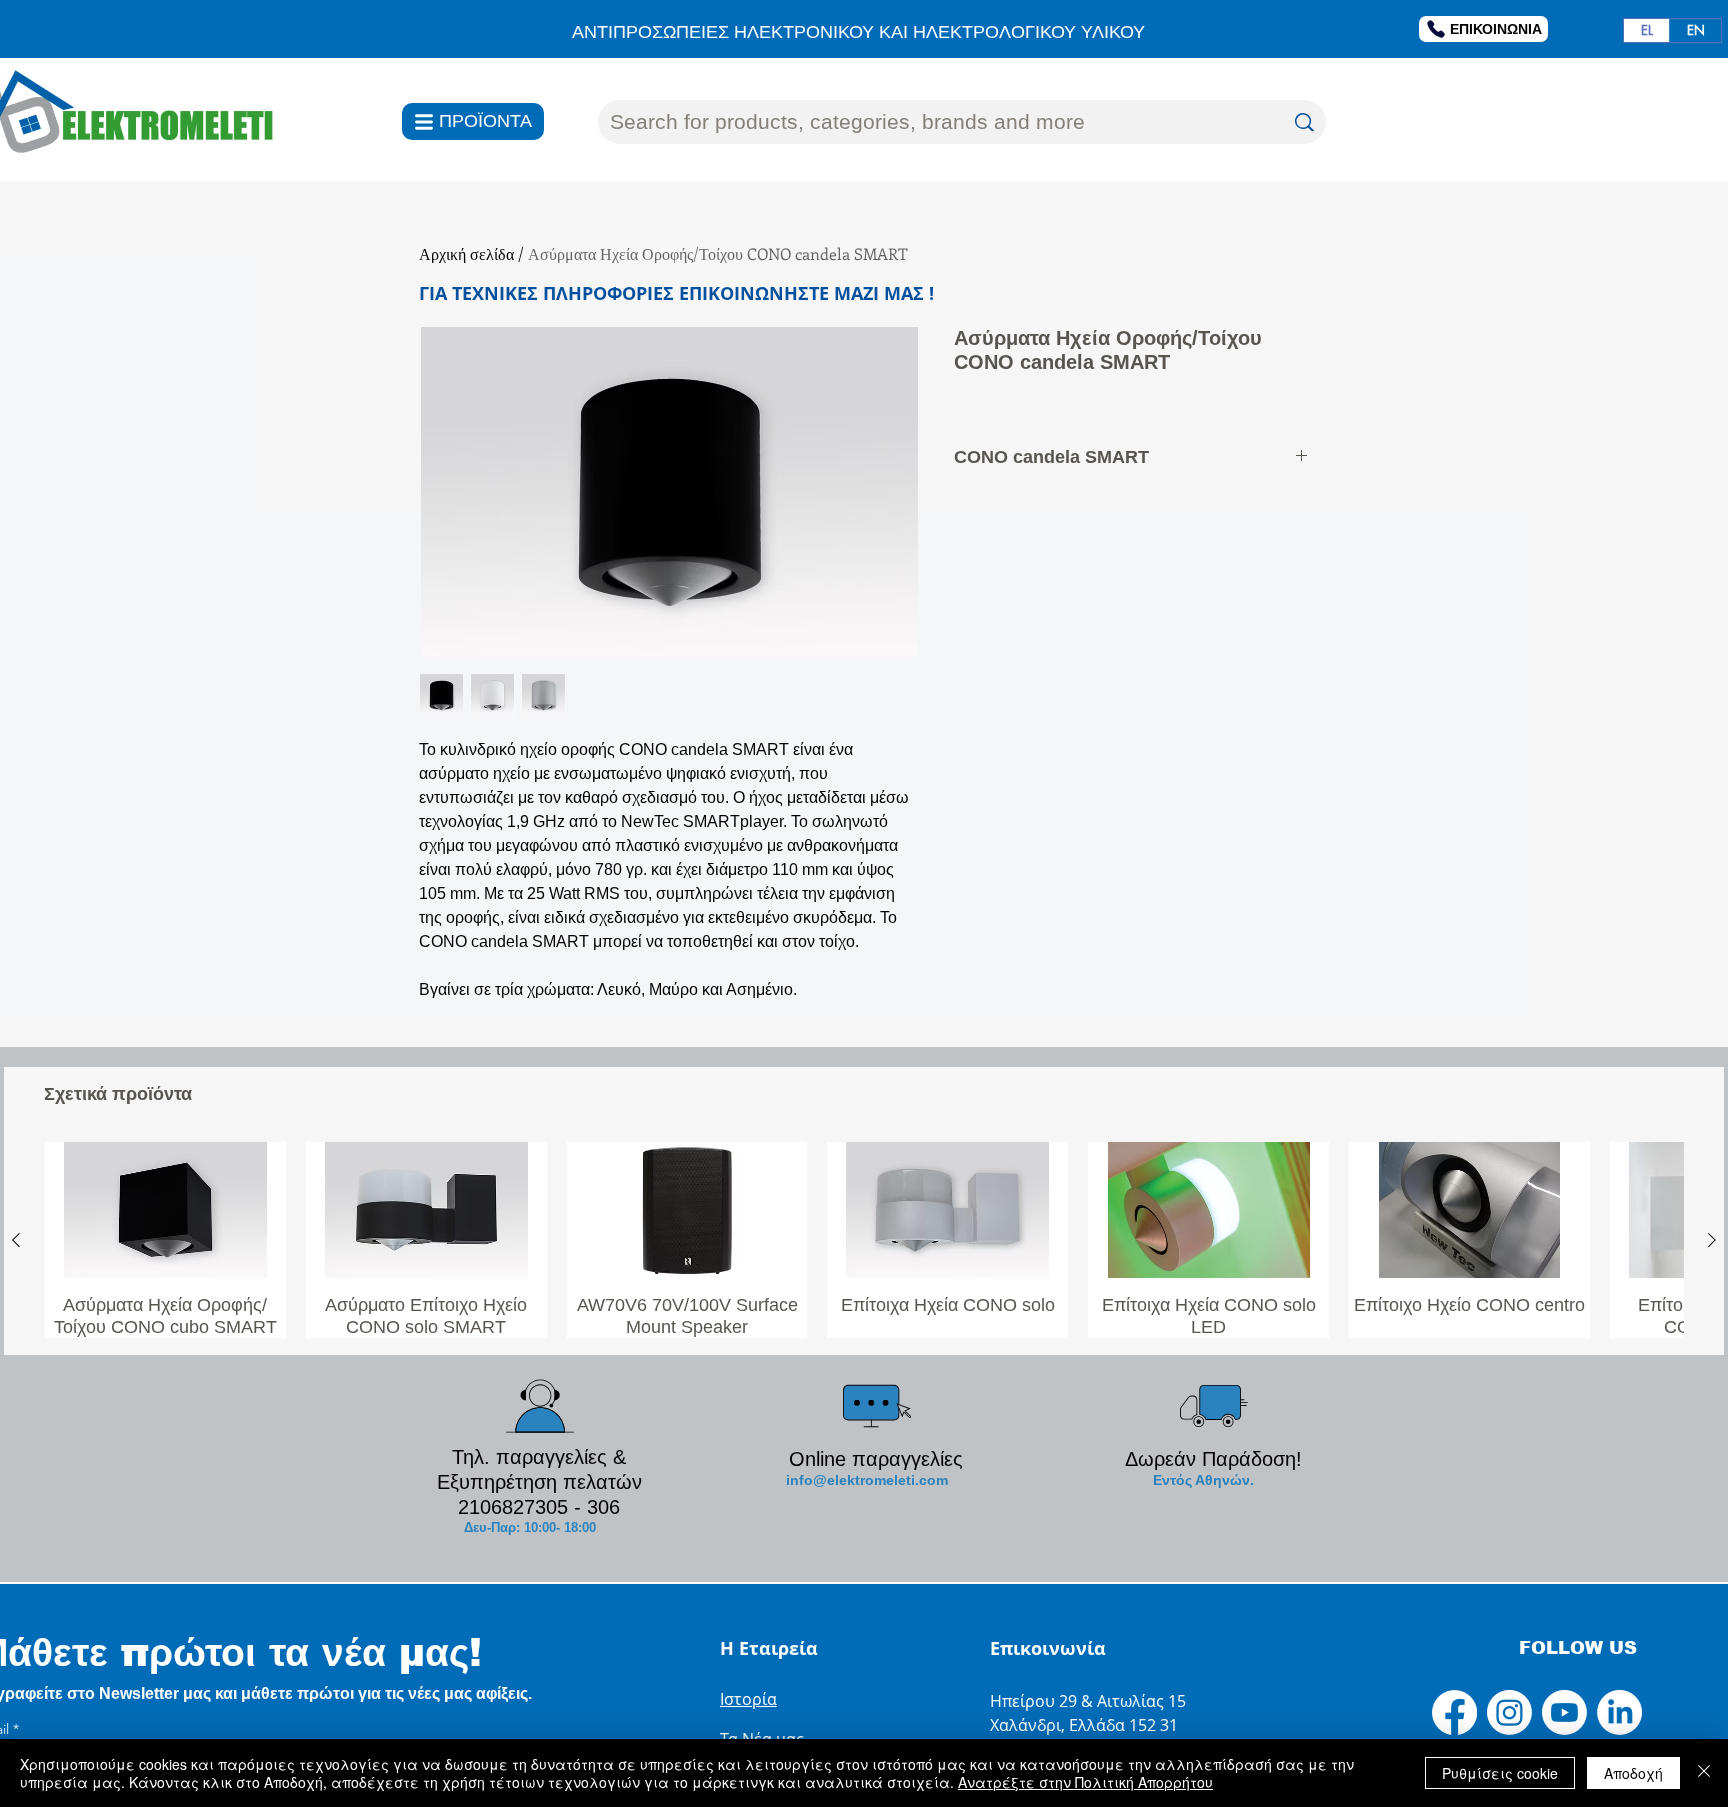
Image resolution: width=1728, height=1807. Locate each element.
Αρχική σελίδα (466, 253)
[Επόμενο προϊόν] (1712, 1240)
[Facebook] (1454, 1712)
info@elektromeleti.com (867, 1480)
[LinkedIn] (1619, 1712)
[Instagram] (1509, 1712)
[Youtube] (1564, 1712)
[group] (864, 1239)
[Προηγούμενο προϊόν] (16, 1240)
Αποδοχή (1633, 1773)
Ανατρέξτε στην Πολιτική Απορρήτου (1085, 1782)
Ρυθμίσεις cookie (1500, 1773)
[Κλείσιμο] (1704, 1773)
